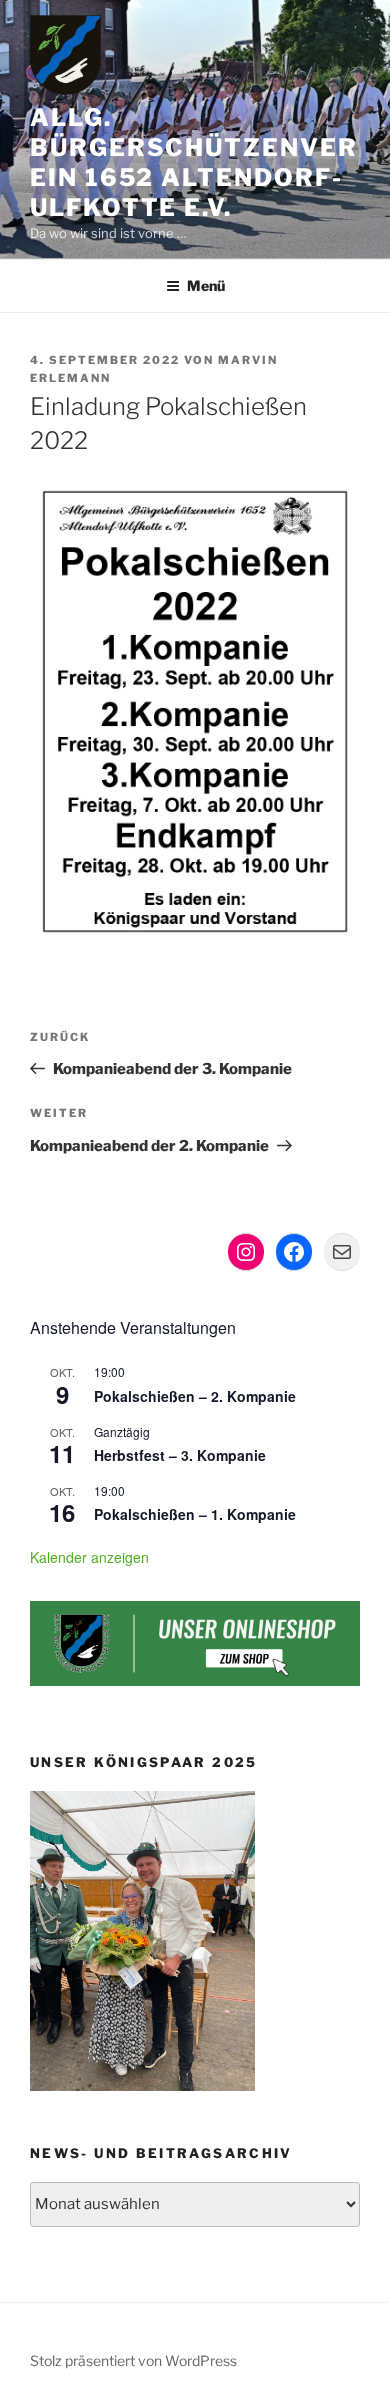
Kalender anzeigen (89, 1557)
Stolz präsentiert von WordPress (133, 2360)
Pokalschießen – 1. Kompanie (195, 1514)
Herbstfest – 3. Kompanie (180, 1455)
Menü (206, 285)
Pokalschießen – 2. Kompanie (195, 1396)
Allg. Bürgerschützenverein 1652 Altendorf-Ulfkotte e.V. (194, 162)
